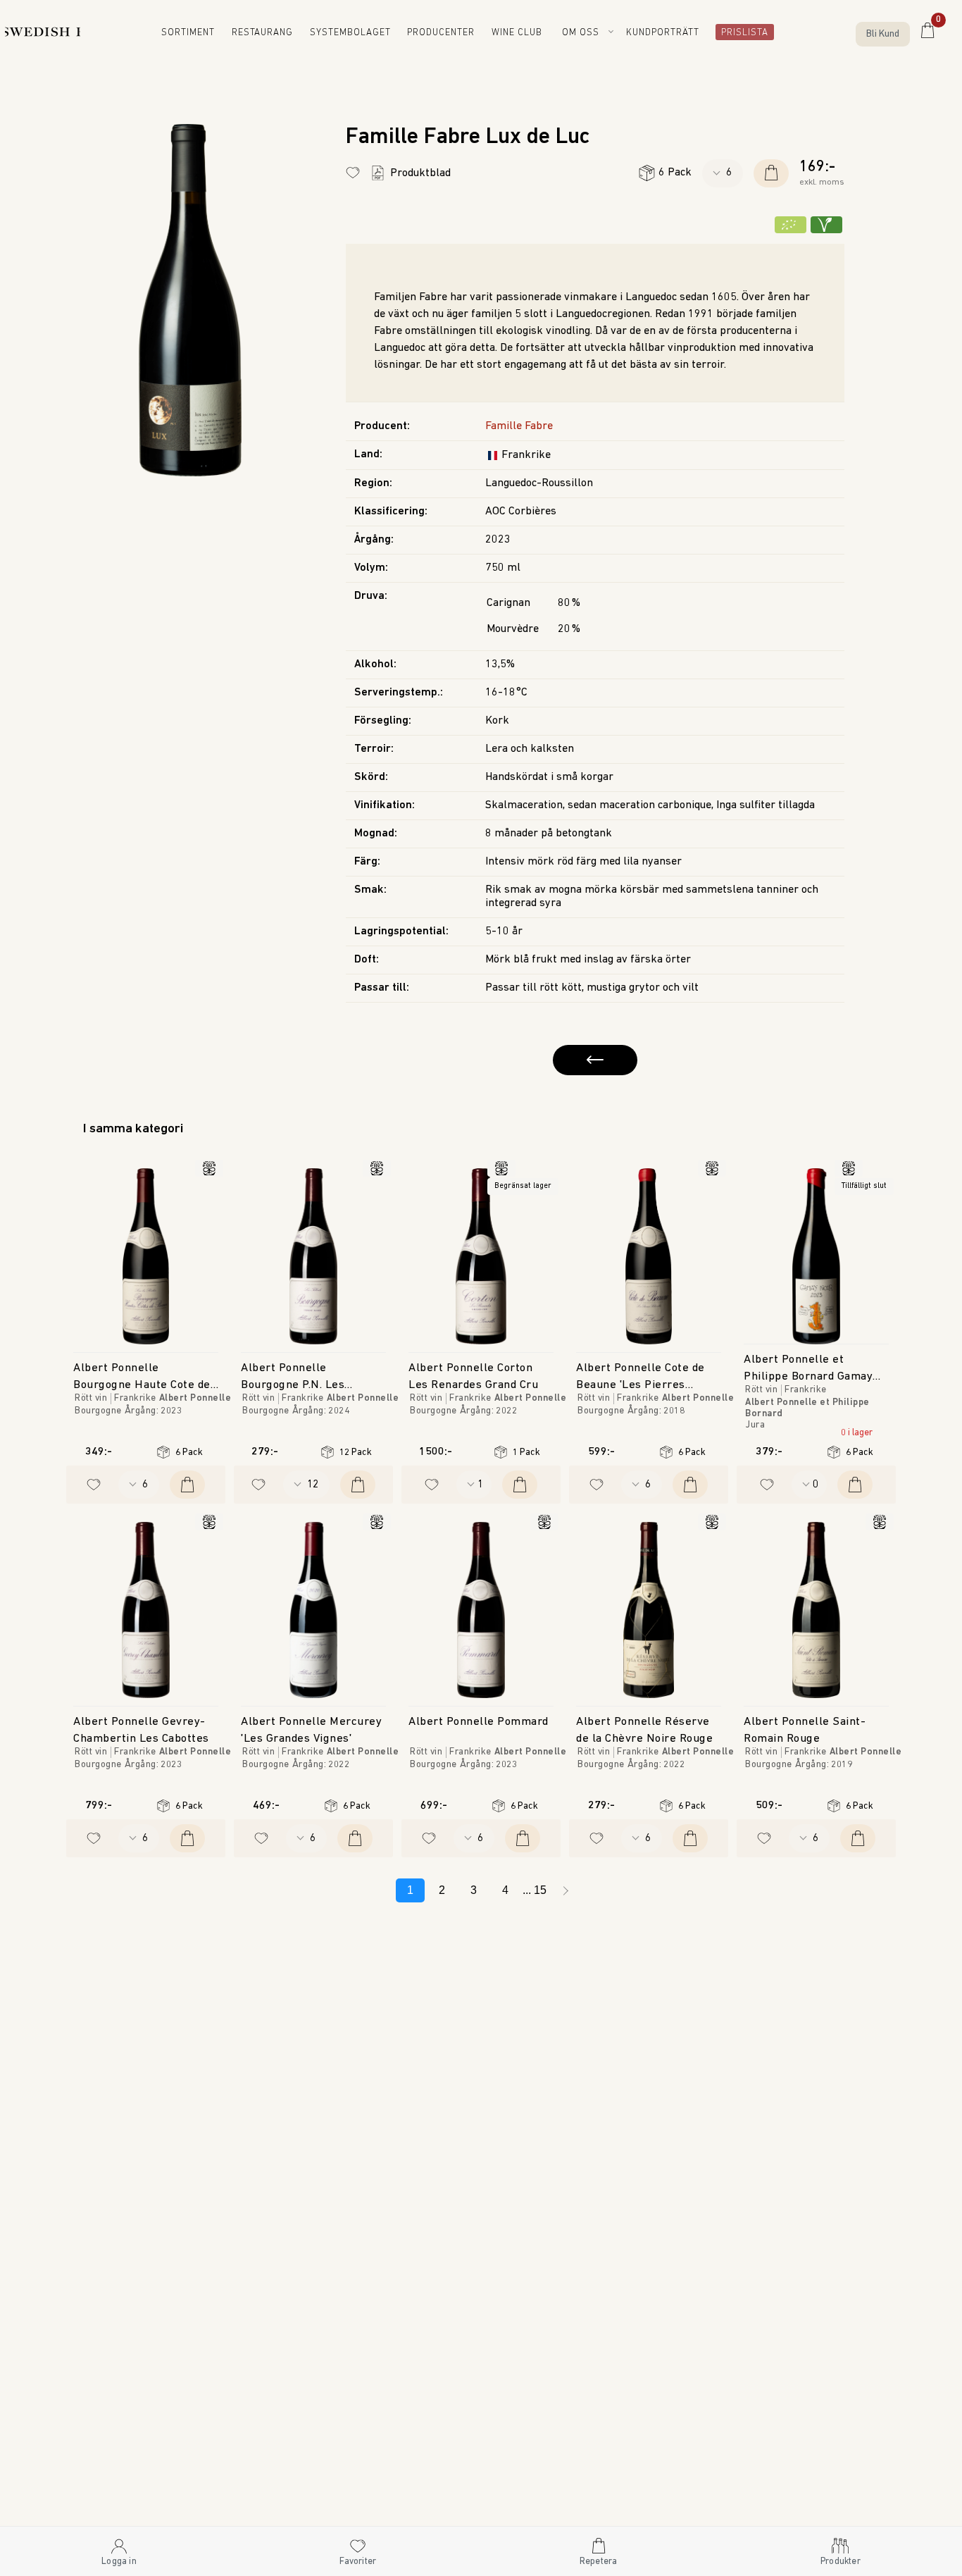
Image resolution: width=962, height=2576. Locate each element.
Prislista (741, 33)
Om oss (583, 33)
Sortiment (199, 33)
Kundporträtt (666, 33)
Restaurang (273, 33)
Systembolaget (358, 33)
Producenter (445, 33)
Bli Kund (883, 34)
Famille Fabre (519, 426)
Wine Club (522, 33)
